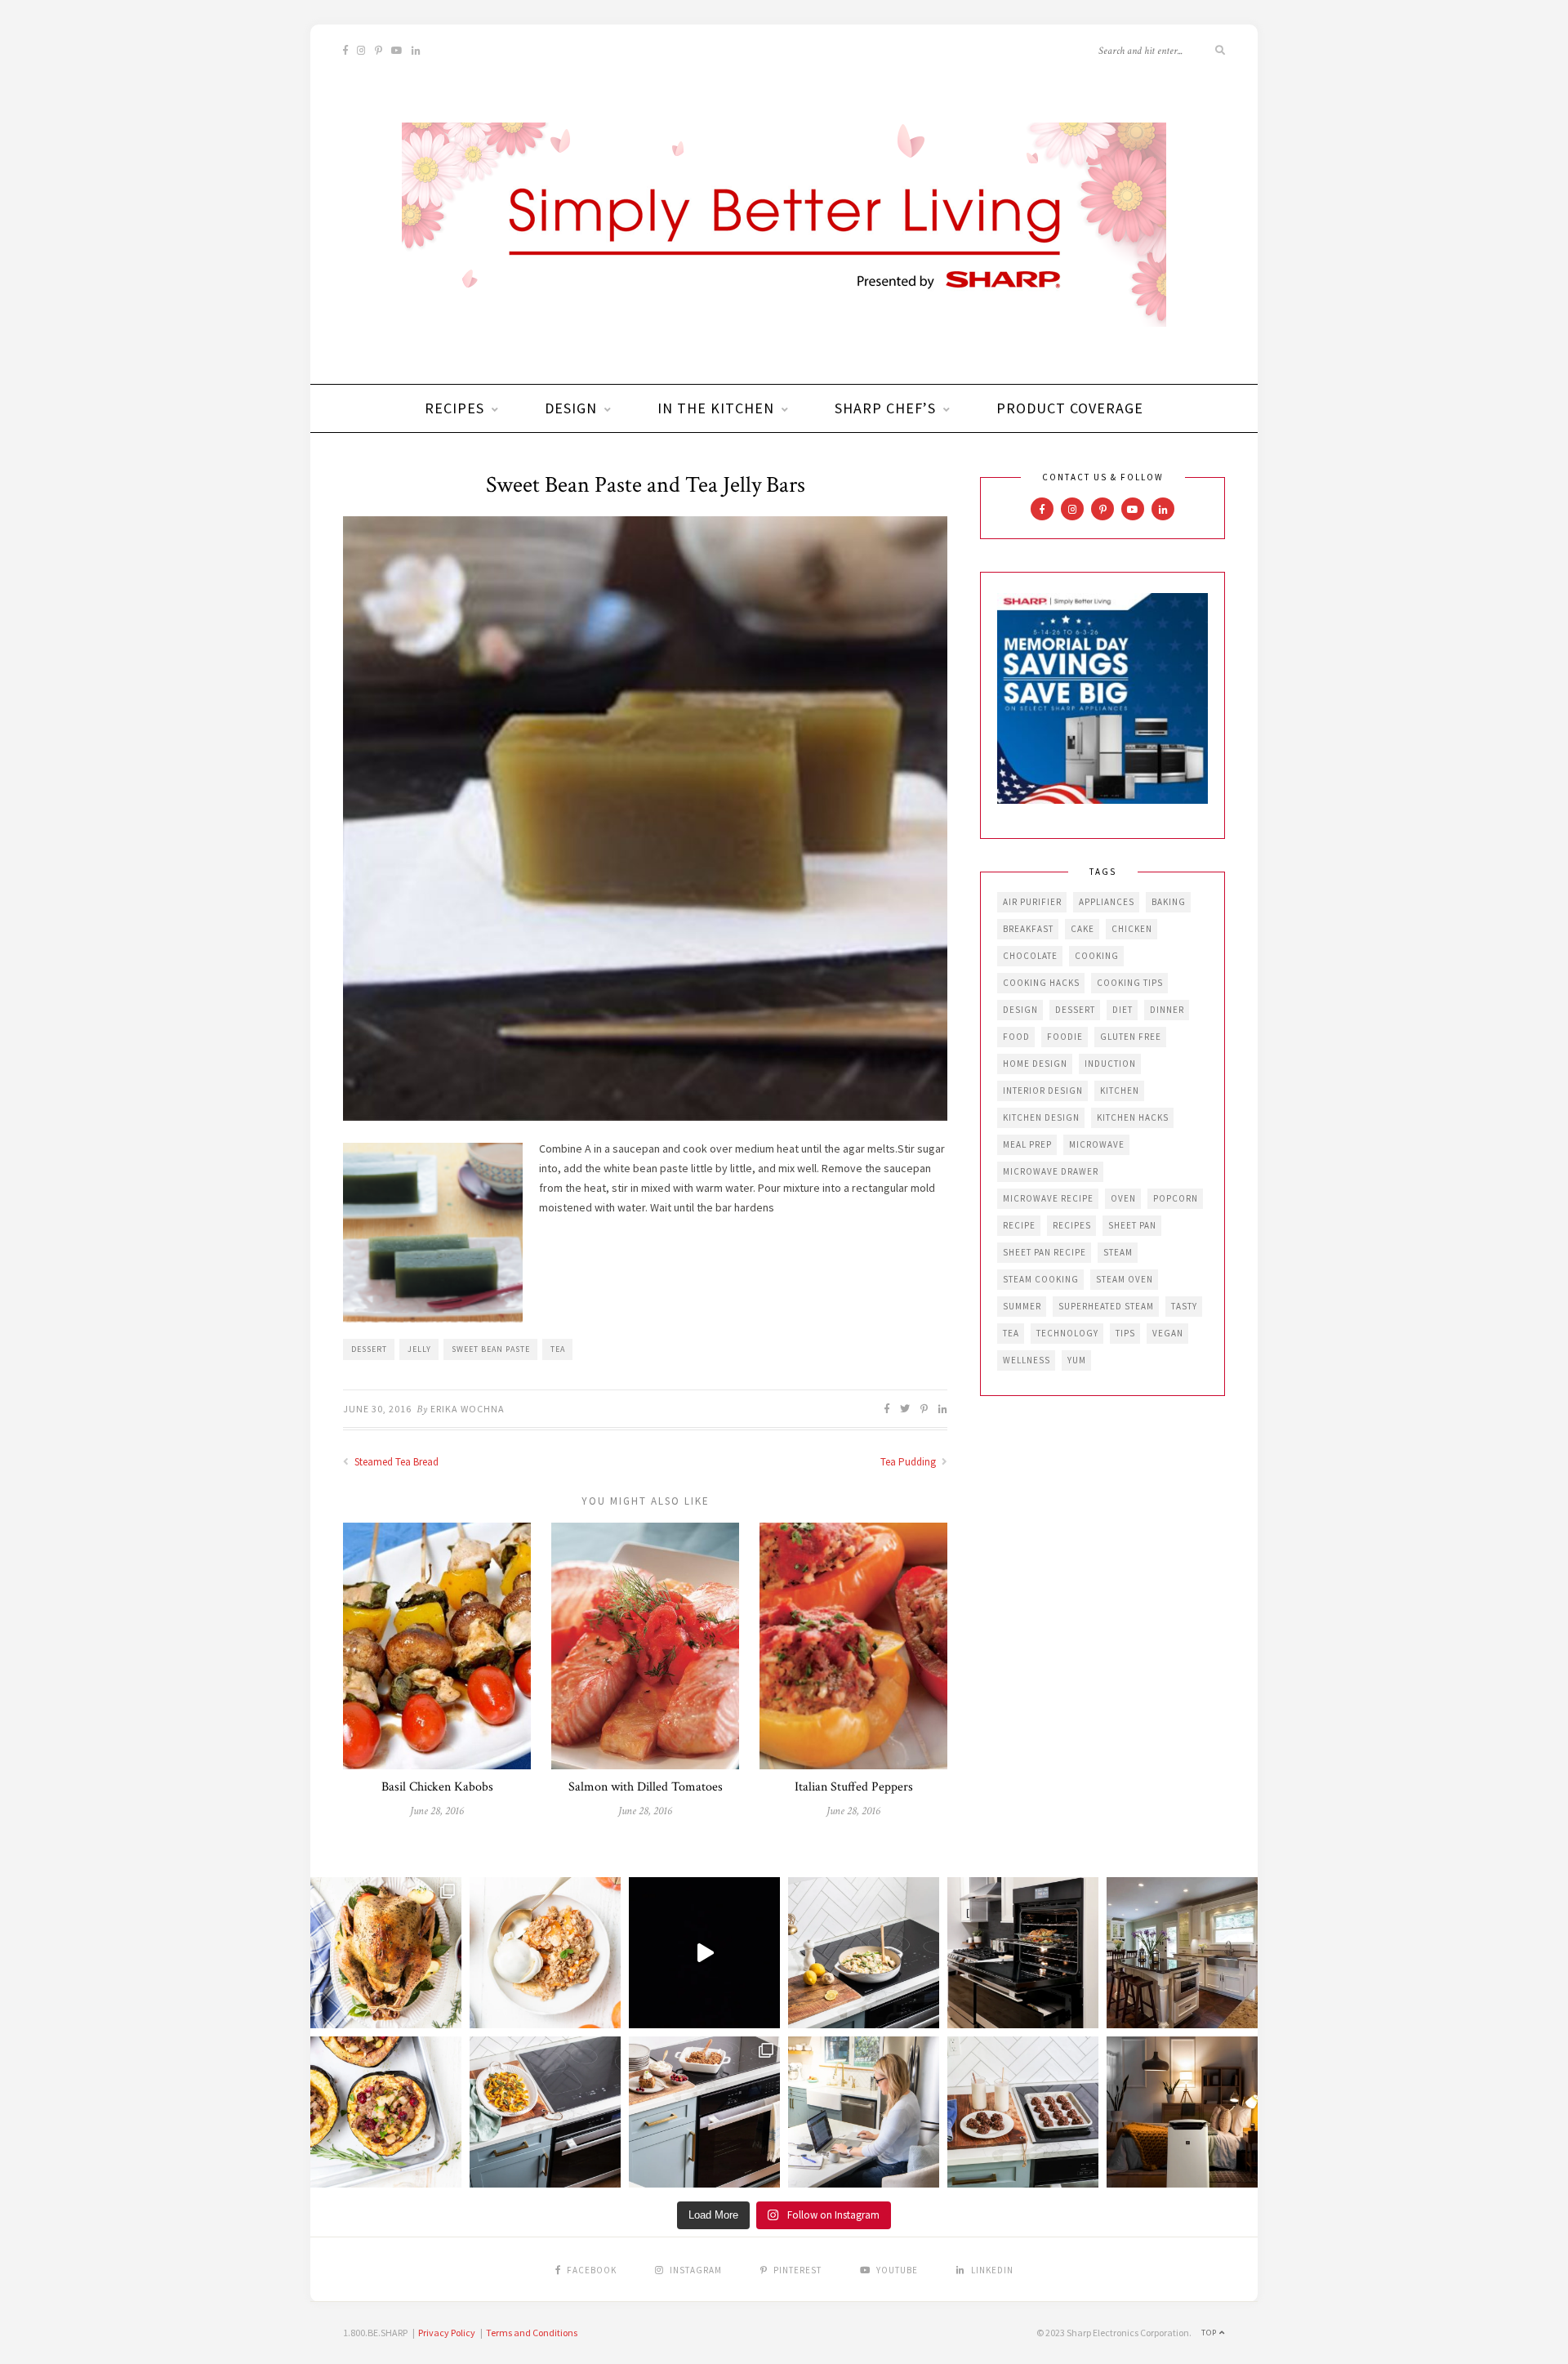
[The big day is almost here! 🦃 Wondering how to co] (386, 1953)
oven (1123, 1198)
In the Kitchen (716, 408)
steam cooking (1041, 1279)
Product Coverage (1070, 408)
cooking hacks (1041, 983)
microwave (1097, 1144)
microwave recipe (1048, 1198)
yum (1077, 1360)
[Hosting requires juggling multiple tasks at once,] (1023, 1953)
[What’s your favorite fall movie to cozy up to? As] (704, 1953)
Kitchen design (1041, 1117)
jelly (419, 1349)
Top (1210, 2333)
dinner (1167, 1010)
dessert (369, 1349)
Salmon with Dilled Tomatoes (646, 1787)
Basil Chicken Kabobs (437, 1787)
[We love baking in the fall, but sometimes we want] (1023, 2112)
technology (1067, 1333)
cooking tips (1130, 983)
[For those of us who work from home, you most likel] (864, 2112)
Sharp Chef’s (885, 408)
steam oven (1125, 1279)
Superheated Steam (1106, 1306)
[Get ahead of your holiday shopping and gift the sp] (1182, 2112)
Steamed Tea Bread (395, 1462)
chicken (1132, 929)
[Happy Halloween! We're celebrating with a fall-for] (545, 2112)
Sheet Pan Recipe (1045, 1252)
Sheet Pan (1132, 1225)
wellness (1027, 1360)
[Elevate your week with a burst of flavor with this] (864, 1953)
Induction (1110, 1064)
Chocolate (1030, 956)
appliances (1107, 902)
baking (1169, 902)
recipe (1019, 1225)
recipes (1072, 1225)
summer (1022, 1306)
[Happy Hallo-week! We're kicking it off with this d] (704, 2112)
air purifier (1032, 902)
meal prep (1027, 1144)
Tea (558, 1349)
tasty (1184, 1306)
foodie (1065, 1037)
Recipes (454, 408)
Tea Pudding (909, 1462)
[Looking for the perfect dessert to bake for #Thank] (545, 1953)
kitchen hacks (1133, 1117)
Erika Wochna (468, 1409)
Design (571, 408)
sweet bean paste (491, 1349)
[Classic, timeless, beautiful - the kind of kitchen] (1182, 1953)
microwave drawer (1051, 1171)
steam (1118, 1252)
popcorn (1176, 1198)
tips (1125, 1333)
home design (1035, 1064)
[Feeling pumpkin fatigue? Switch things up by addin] (386, 2112)
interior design (1043, 1091)
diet (1123, 1010)
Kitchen (1120, 1091)
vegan (1168, 1333)
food (1016, 1037)
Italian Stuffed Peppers (854, 1787)
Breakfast (1028, 929)
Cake (1082, 929)
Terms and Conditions (532, 2333)
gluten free (1131, 1037)
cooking (1097, 956)
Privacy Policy (447, 2333)
